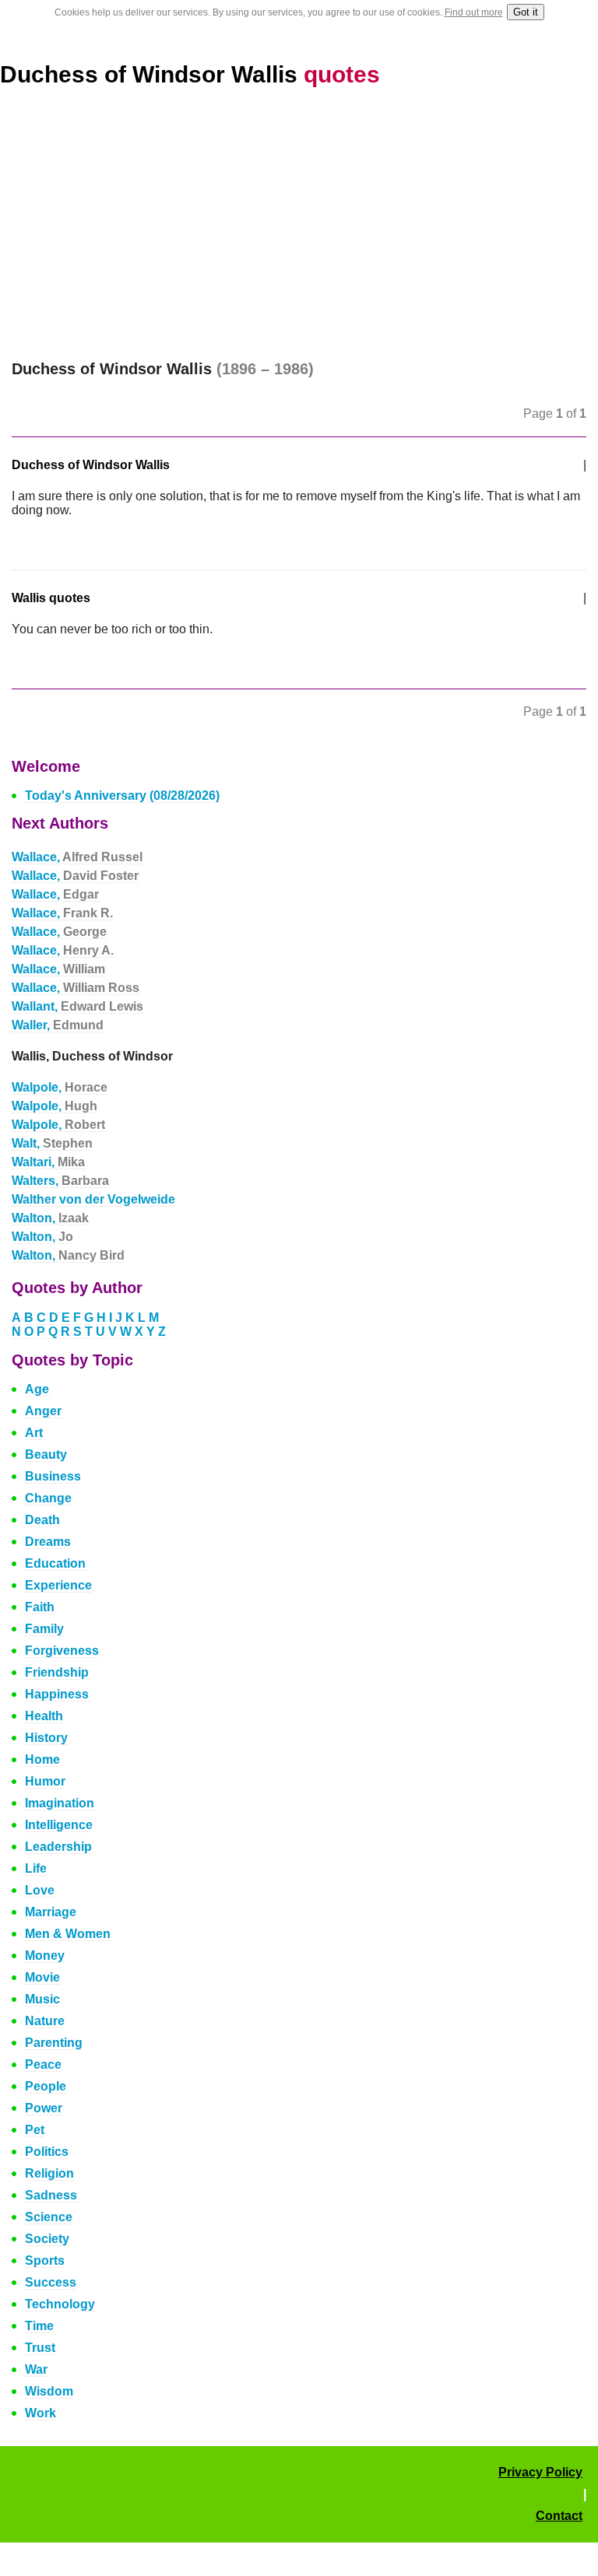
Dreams (48, 1542)
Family (44, 1629)
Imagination (60, 1803)
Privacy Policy (540, 2472)
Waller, (58, 1025)
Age (37, 1389)
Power (44, 2108)
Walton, (50, 1218)
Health (44, 1716)
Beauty (46, 1454)
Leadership (58, 1847)
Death (42, 1520)
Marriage (51, 1912)
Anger (43, 1411)
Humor (45, 1781)
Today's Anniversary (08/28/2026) (122, 796)
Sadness (51, 2195)
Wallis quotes (51, 598)
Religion (49, 2173)
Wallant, (77, 1006)
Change (48, 1498)
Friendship (57, 1672)
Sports (45, 2261)
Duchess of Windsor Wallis (190, 74)
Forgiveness (62, 1651)
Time (39, 2326)
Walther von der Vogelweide (93, 1199)
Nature (45, 2021)
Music (42, 1999)
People (46, 2086)
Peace (43, 2064)
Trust (40, 2348)
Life (36, 1868)
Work (40, 2413)
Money (45, 1956)
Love (40, 1890)
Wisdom (49, 2391)
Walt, (52, 1143)
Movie (42, 1977)
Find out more (474, 12)
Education (55, 1563)
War (36, 2369)
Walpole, (60, 1087)
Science (49, 2217)
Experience (58, 1585)
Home (42, 1759)
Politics (47, 2152)
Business (53, 1476)
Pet (35, 2130)
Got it (526, 12)
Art (34, 1433)
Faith (40, 1607)
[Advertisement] (299, 224)
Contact (559, 2516)
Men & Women (68, 1934)
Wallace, (77, 857)
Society (47, 2239)
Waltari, (48, 1162)
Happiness (57, 1694)
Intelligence (59, 1825)
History (46, 1738)
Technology (60, 2304)
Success (51, 2282)
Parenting (54, 2043)
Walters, (60, 1181)
